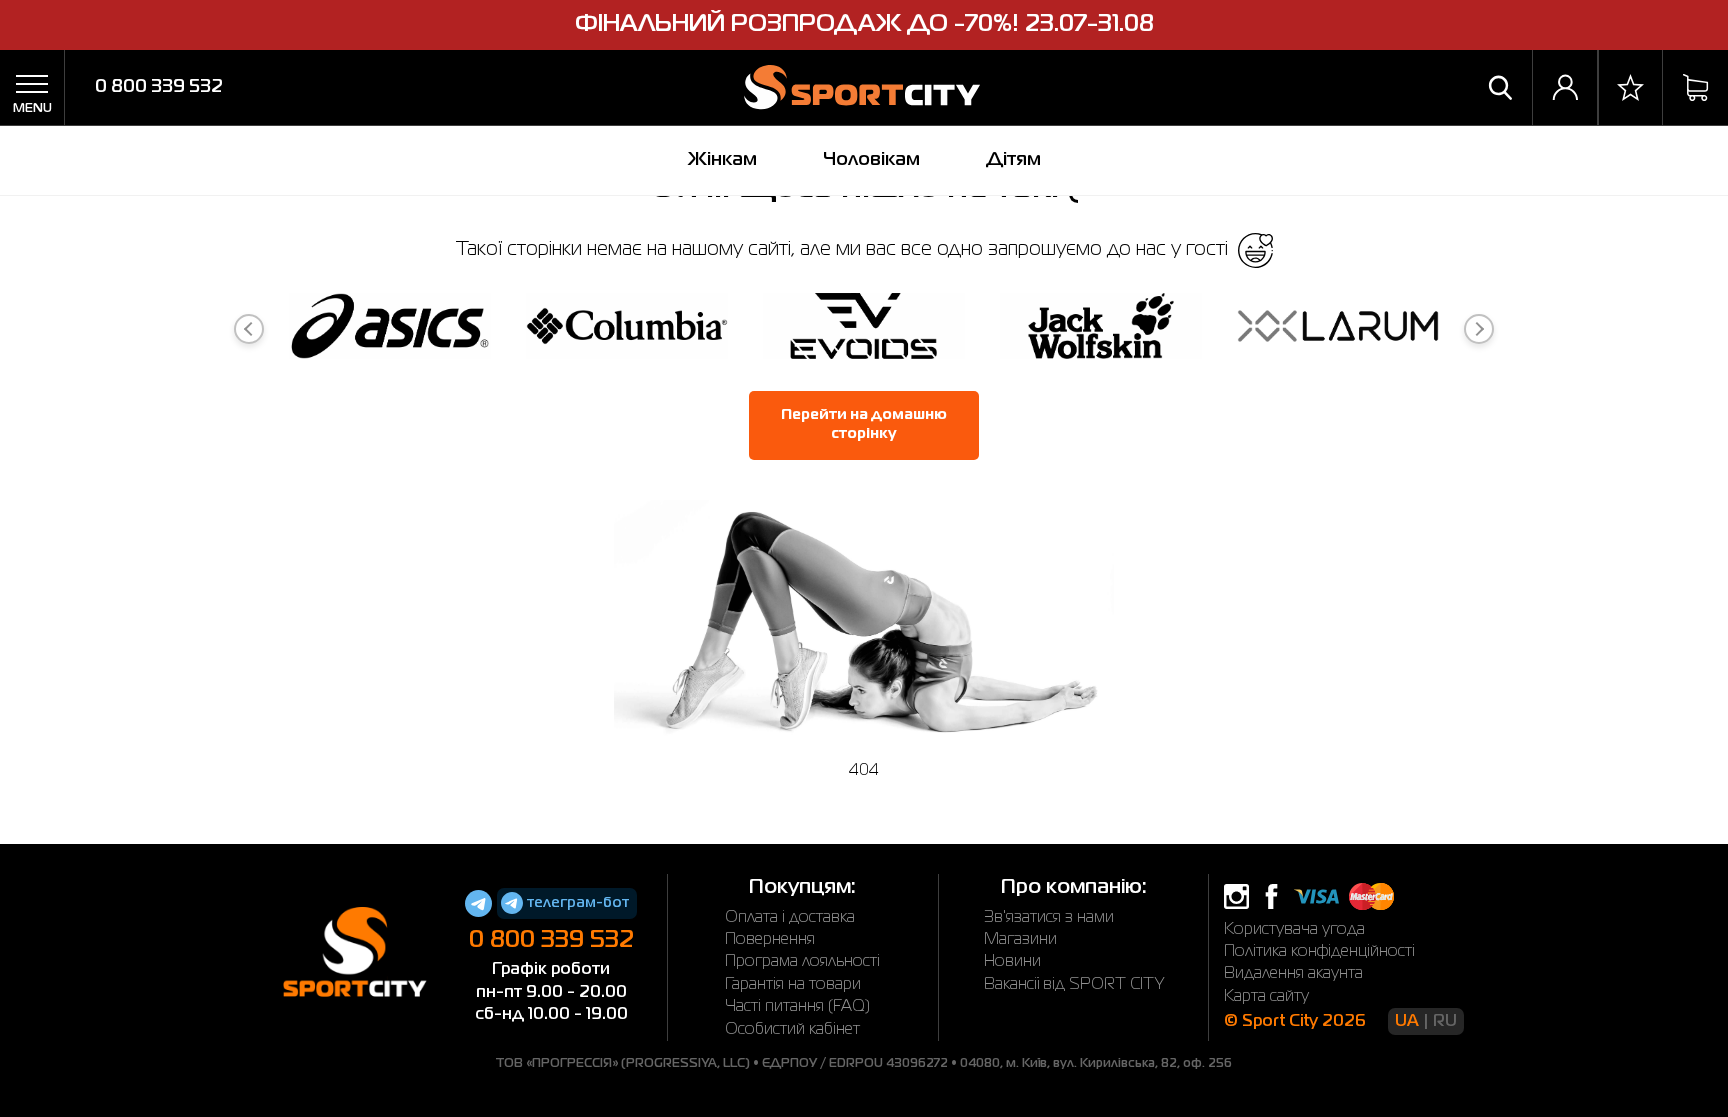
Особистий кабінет (792, 1030)
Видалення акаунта (1293, 974)
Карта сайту (1266, 997)
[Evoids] (864, 329)
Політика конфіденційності (1319, 952)
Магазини (1020, 940)
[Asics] (390, 329)
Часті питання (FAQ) (797, 1007)
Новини (1012, 962)
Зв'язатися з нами (1049, 918)
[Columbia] (627, 329)
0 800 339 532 (159, 87)
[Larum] (1338, 329)
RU (1445, 1022)
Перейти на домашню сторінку (864, 425)
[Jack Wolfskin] (1101, 329)
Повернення (770, 940)
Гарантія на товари (793, 985)
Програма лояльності (802, 962)
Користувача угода (1294, 930)
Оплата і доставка (790, 918)
